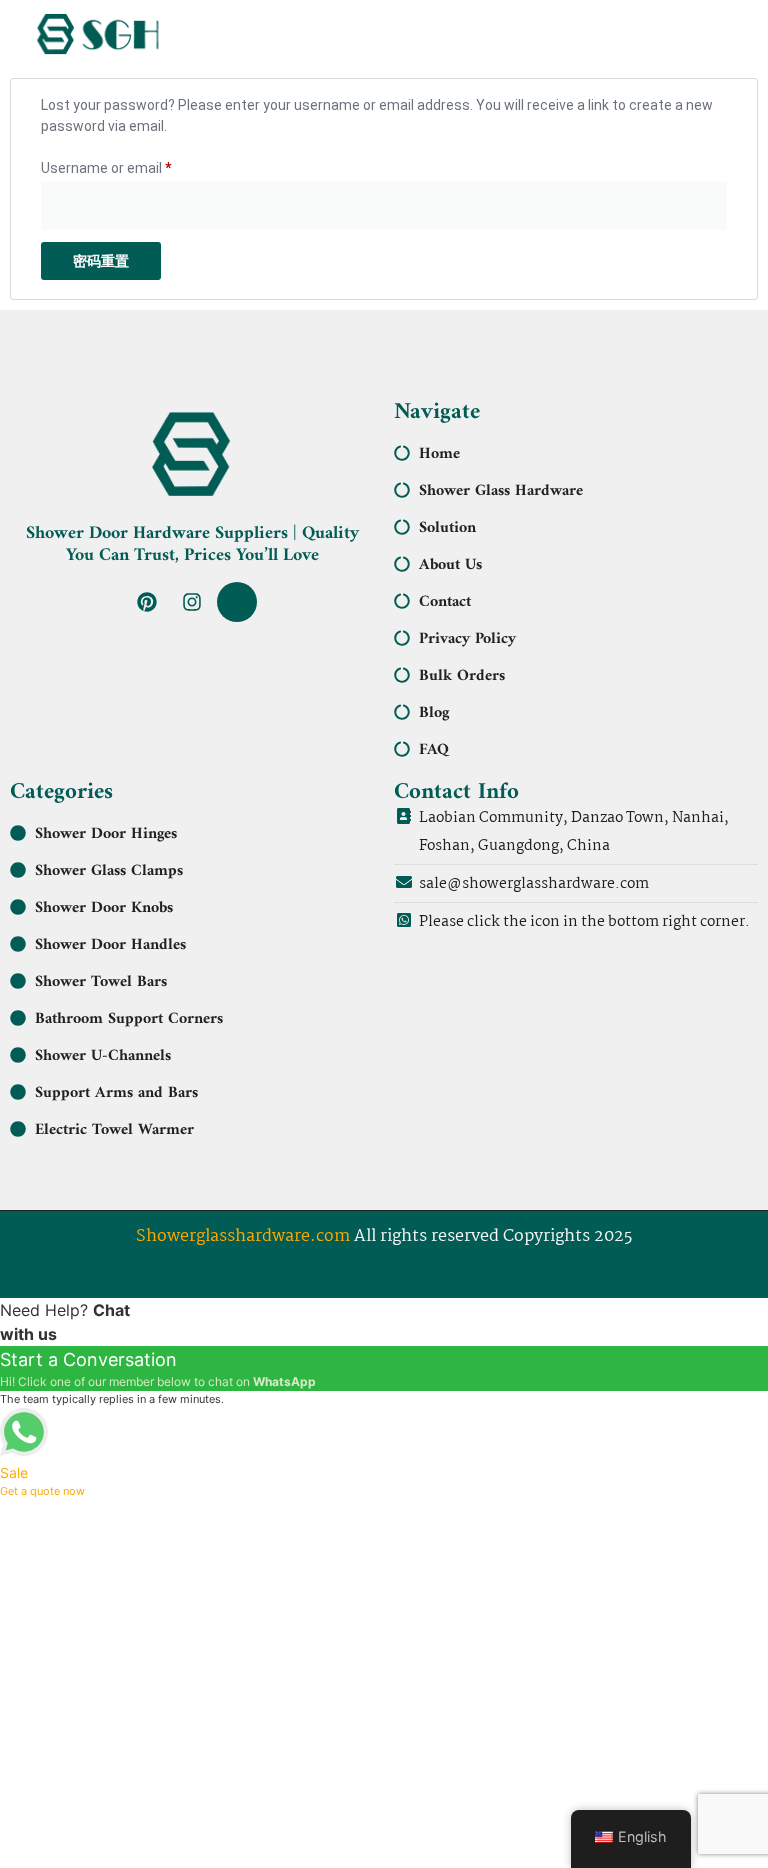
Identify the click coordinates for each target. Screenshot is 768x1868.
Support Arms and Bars (116, 1093)
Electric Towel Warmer (114, 1130)
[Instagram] (192, 602)
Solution (447, 528)
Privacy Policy (467, 639)
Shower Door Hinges (106, 834)
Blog (434, 713)
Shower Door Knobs (104, 908)
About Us (450, 565)
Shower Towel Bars (101, 982)
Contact (445, 602)
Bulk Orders (462, 676)
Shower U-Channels (103, 1056)
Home (439, 454)
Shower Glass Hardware (501, 491)
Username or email (134, 165)
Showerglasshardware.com (243, 1236)
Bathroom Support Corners (129, 1019)
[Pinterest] (147, 602)
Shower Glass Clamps (109, 871)
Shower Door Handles (110, 945)
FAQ (434, 750)
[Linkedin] (237, 602)
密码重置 (101, 261)
